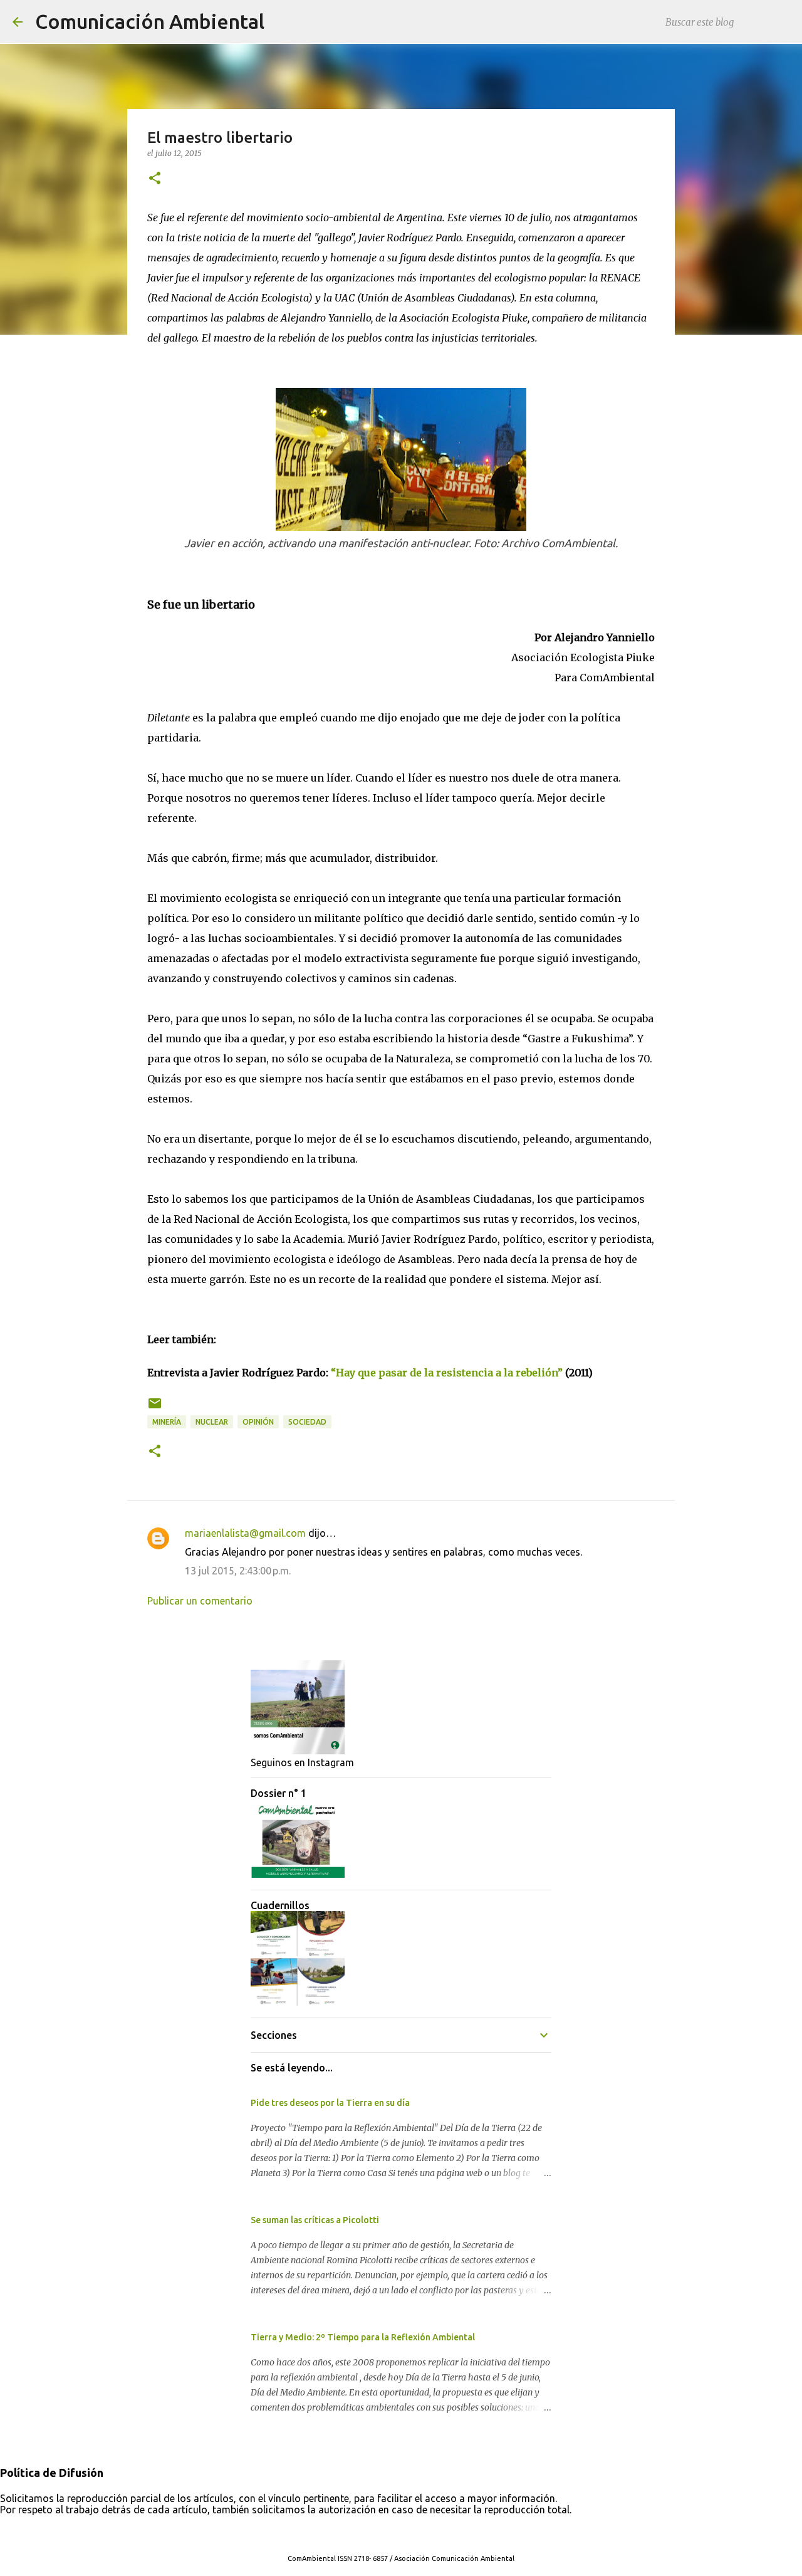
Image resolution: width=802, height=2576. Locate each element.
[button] (155, 179)
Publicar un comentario (200, 1601)
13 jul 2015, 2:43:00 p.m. (238, 1571)
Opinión (258, 1422)
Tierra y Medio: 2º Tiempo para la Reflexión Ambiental (363, 2337)
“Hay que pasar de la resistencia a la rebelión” (447, 1373)
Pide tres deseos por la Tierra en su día (330, 2103)
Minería (167, 1422)
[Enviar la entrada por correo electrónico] (155, 1408)
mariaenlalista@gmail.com (245, 1533)
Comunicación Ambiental (150, 21)
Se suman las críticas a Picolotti (315, 2220)
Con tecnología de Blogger (409, 2533)
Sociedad (307, 1422)
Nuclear (212, 1422)
